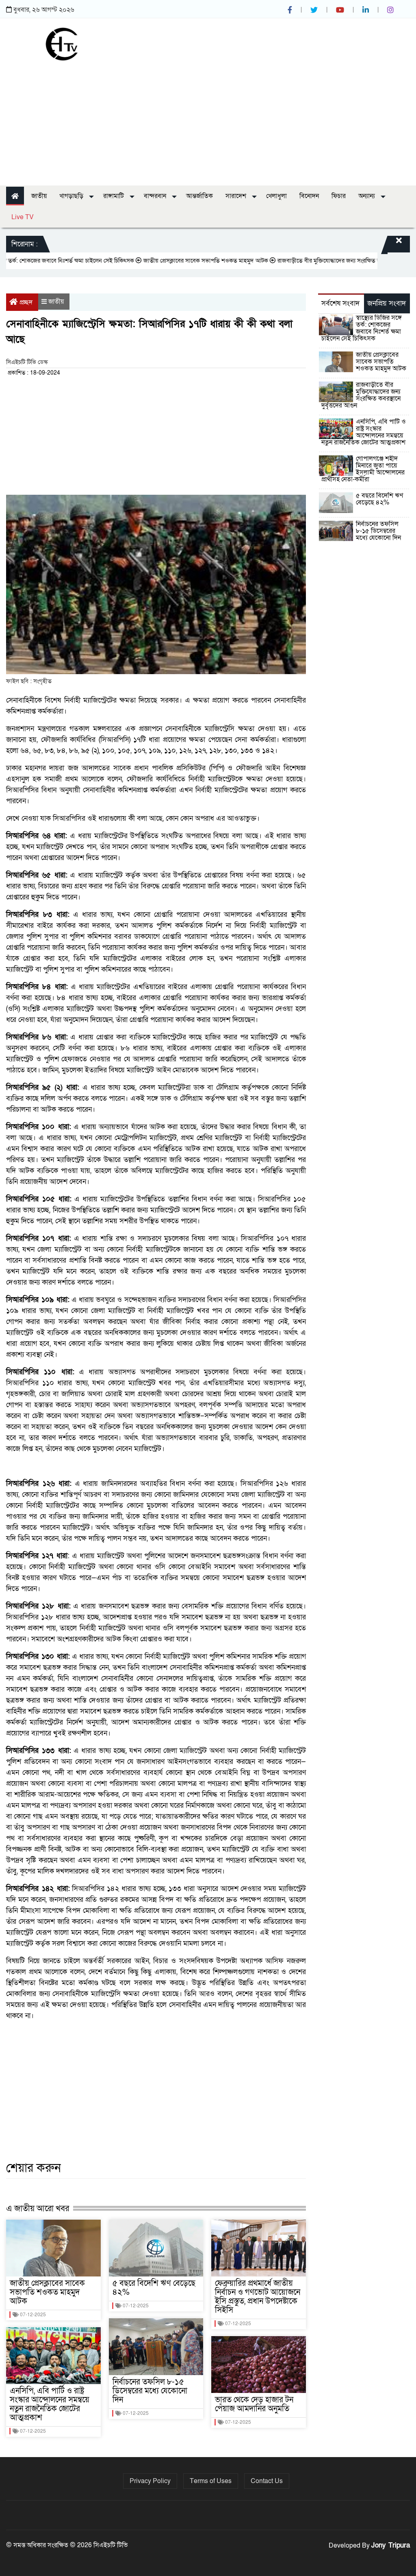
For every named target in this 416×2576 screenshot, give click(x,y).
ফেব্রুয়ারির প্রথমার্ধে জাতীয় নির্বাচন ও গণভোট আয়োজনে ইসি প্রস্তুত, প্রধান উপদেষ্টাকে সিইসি (258, 2297)
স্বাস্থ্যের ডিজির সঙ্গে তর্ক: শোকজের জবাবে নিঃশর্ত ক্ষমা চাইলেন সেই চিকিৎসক (362, 328)
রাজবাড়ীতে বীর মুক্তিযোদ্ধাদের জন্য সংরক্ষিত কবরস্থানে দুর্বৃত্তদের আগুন (318, 261)
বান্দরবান (156, 196)
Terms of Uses (211, 2481)
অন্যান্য (367, 196)
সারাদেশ (237, 196)
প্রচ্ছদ (26, 302)
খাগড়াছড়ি (72, 196)
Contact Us (267, 2481)
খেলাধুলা (276, 196)
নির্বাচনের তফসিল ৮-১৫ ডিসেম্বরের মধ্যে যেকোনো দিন (150, 2391)
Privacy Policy (150, 2481)
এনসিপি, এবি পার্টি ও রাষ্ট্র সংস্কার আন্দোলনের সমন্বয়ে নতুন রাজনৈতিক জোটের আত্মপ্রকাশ (50, 2404)
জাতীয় (39, 196)
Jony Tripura (391, 2545)
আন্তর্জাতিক (199, 196)
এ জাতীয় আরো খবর (38, 2208)
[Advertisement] (208, 121)
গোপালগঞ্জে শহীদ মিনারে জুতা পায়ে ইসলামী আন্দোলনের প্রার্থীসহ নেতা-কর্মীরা (363, 469)
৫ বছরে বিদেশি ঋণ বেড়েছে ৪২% (154, 2288)
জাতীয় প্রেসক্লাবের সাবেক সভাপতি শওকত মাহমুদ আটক (168, 261)
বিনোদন (309, 196)
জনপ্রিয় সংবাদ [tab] (387, 303)
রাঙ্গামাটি (114, 196)
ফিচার (339, 196)
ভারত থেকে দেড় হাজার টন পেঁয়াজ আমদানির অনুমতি (254, 2404)
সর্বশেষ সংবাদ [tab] (340, 303)
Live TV (23, 217)
